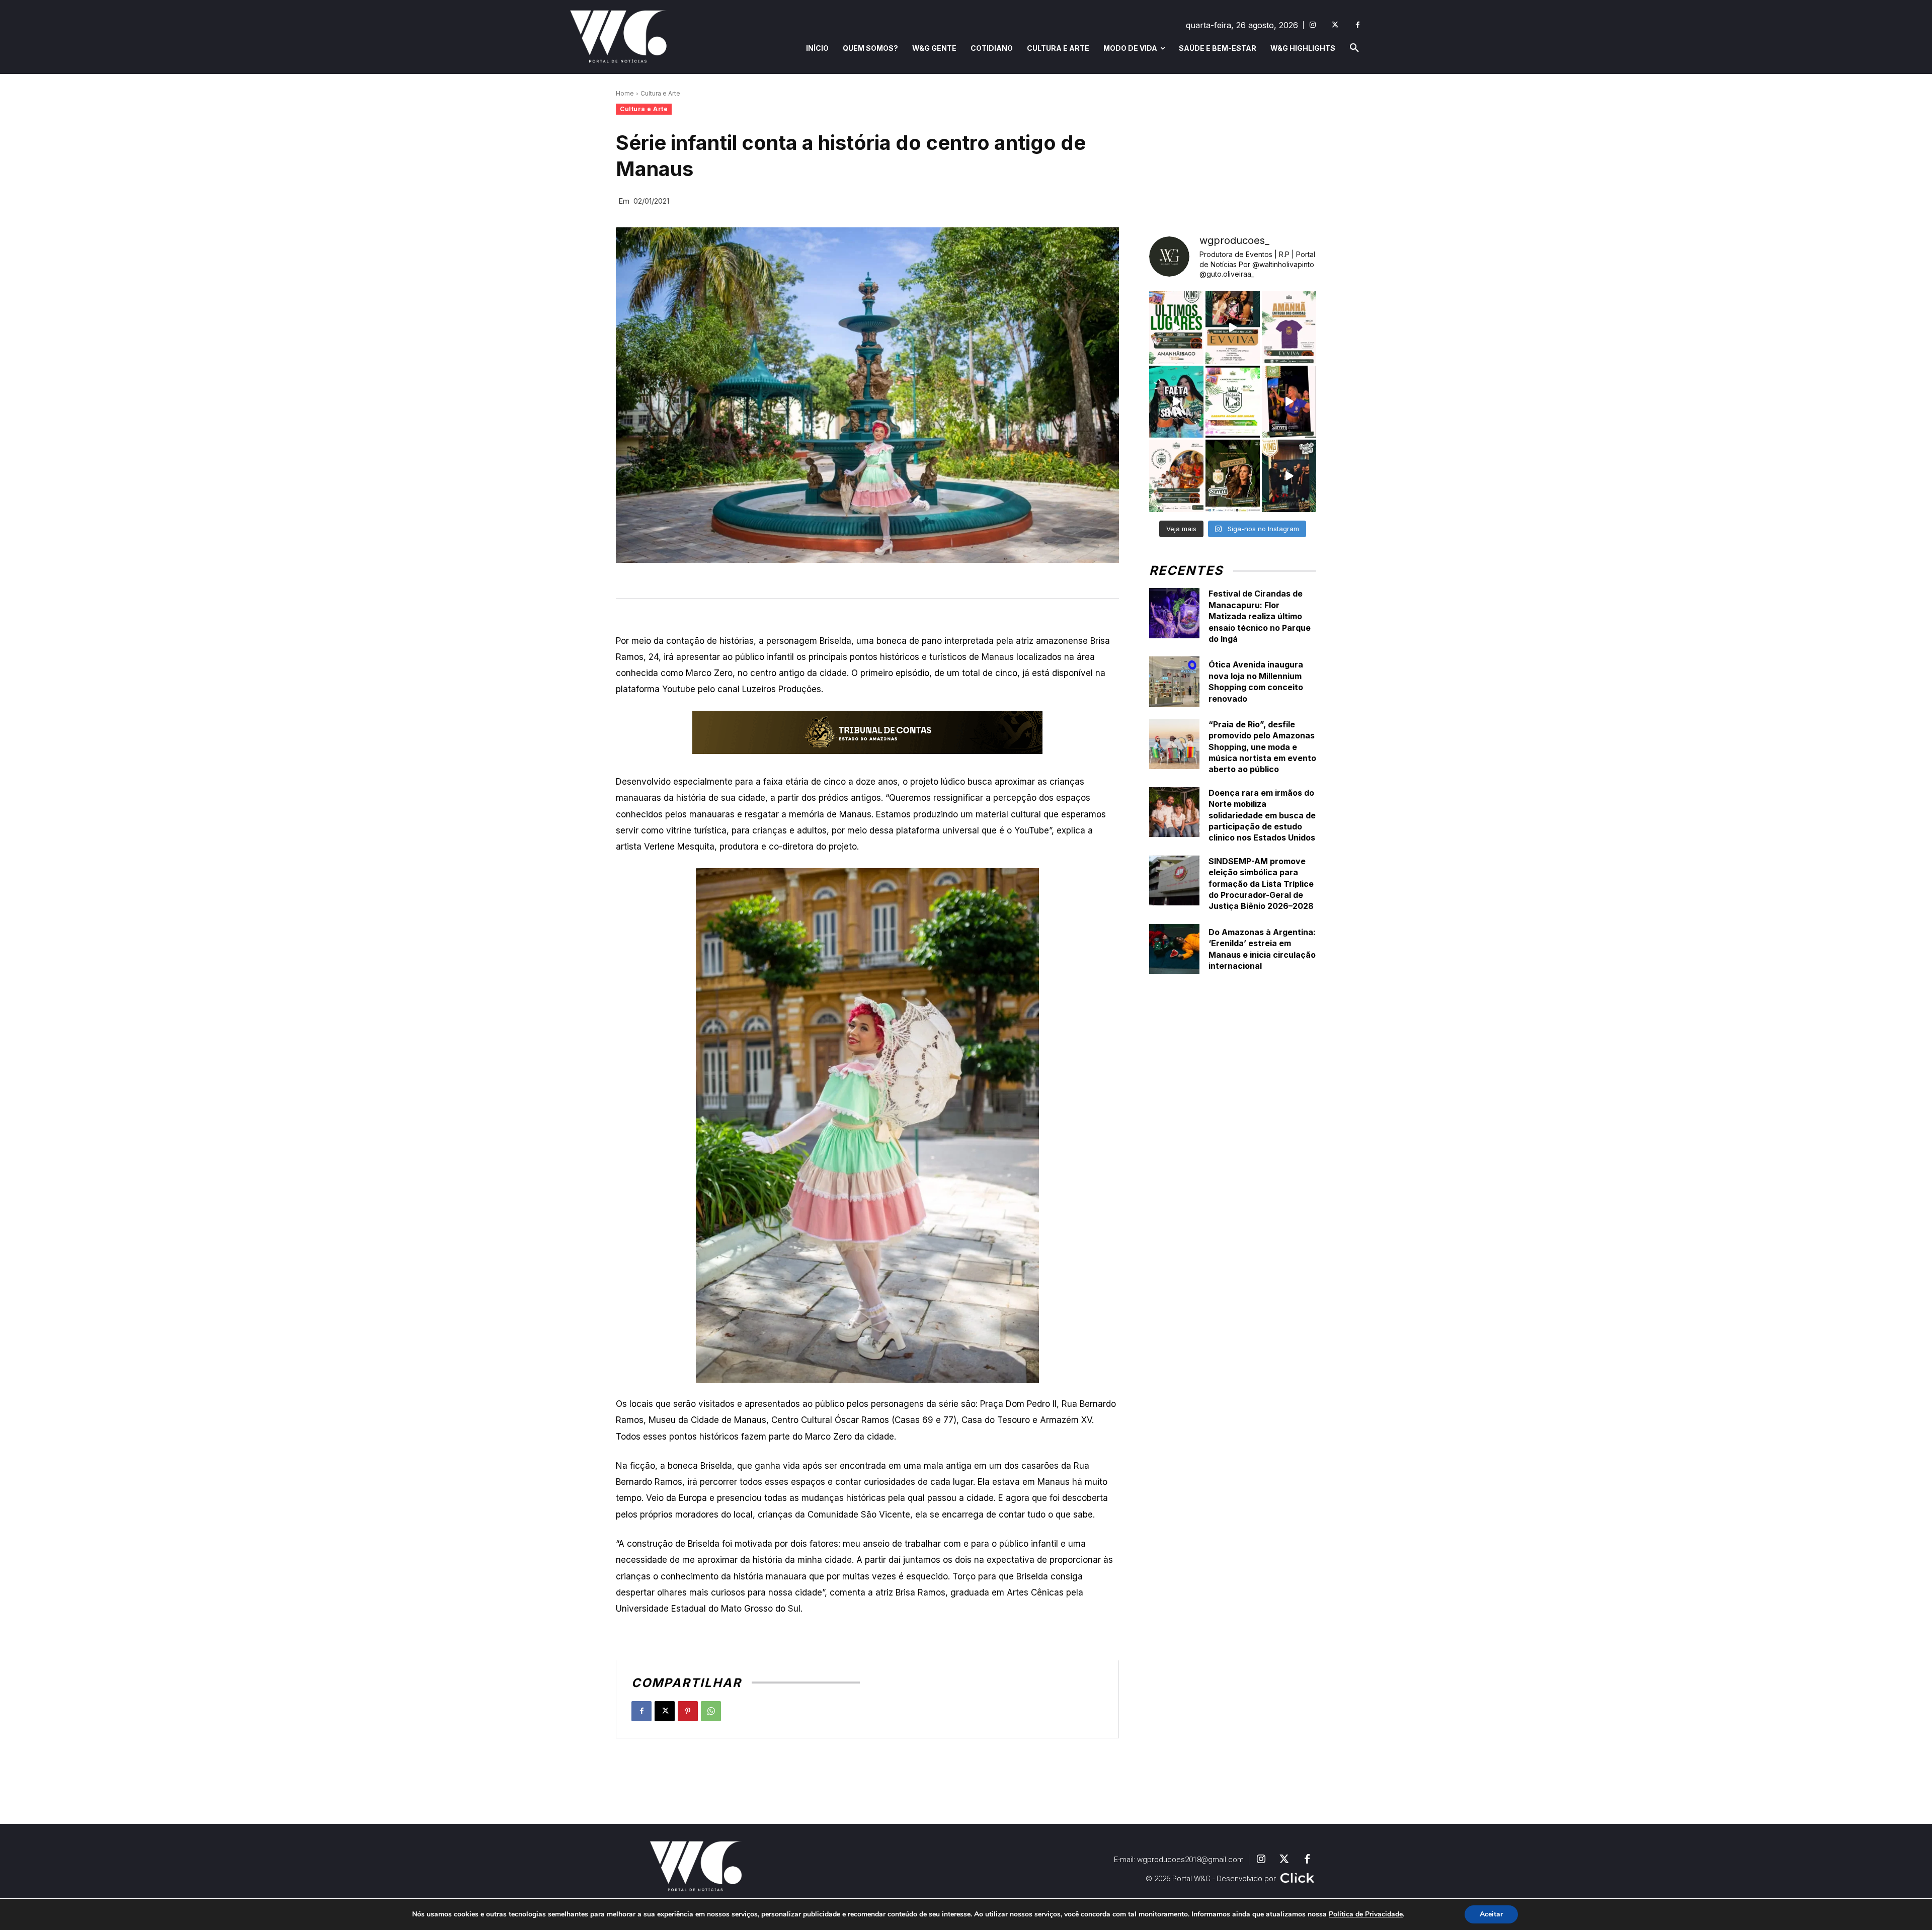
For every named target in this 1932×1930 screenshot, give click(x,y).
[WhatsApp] (711, 1711)
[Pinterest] (688, 1711)
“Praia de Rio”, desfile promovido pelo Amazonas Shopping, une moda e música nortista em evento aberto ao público (1262, 747)
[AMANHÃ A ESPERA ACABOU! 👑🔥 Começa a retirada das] (1289, 327)
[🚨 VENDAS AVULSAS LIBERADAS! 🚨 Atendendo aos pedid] (1233, 402)
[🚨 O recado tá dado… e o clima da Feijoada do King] (1289, 476)
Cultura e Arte (660, 93)
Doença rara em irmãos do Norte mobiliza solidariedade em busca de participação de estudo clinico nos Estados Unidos (1262, 815)
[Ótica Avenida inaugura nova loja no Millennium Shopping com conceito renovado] (1174, 682)
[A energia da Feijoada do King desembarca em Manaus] (1289, 402)
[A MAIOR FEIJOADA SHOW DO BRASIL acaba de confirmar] (1233, 476)
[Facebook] (1358, 25)
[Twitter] (1335, 25)
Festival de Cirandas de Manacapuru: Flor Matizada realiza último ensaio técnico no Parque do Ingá (1260, 616)
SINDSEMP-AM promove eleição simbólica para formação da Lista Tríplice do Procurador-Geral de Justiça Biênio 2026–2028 (1261, 884)
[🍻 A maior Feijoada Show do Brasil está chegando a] (1176, 476)
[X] (665, 1711)
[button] (1354, 48)
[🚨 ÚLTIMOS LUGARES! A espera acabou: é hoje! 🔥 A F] (1176, 327)
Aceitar (1491, 1914)
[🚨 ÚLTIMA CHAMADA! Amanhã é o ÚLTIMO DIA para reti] (1233, 327)
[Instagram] (1312, 25)
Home (625, 93)
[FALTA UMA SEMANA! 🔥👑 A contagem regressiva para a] (1176, 402)
